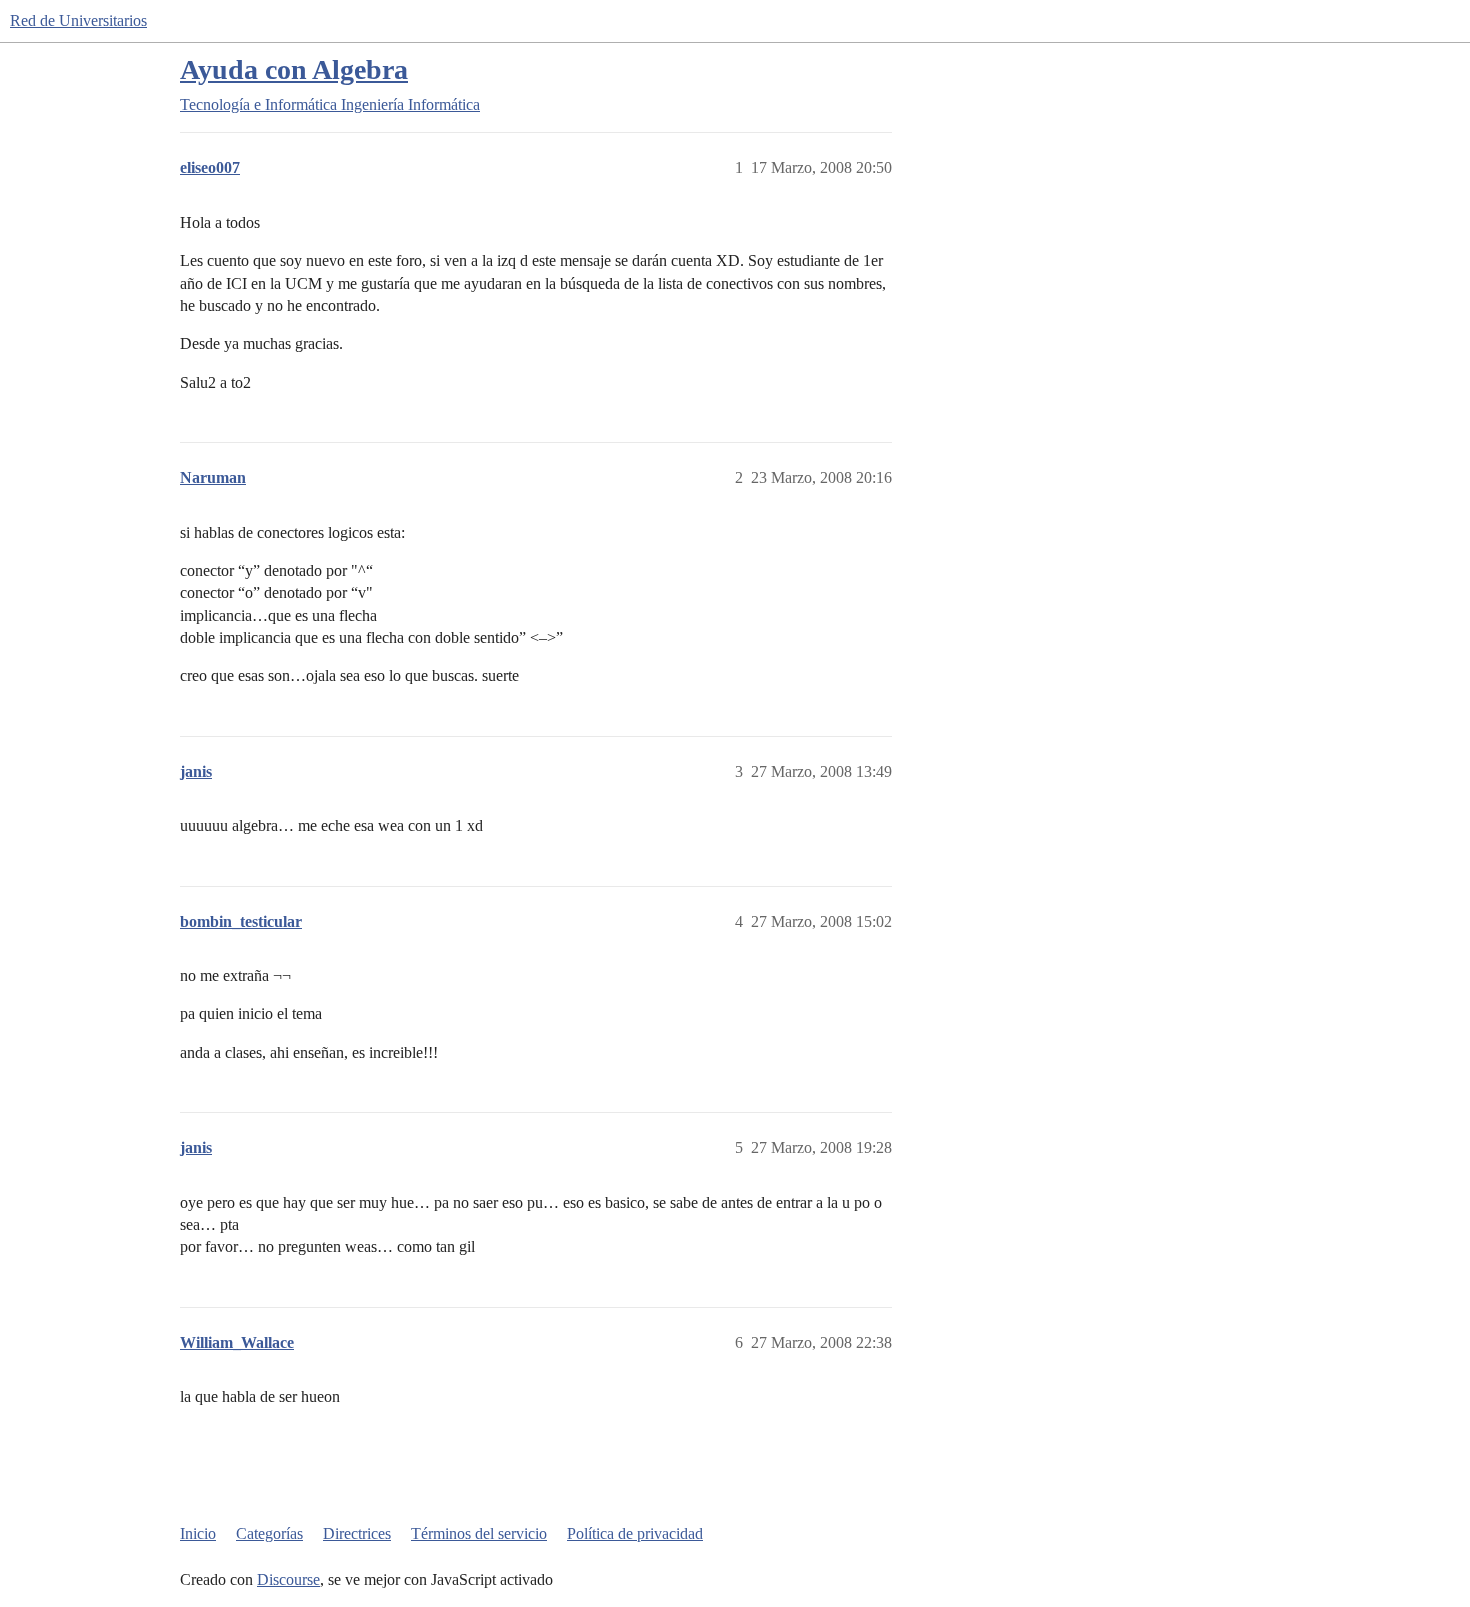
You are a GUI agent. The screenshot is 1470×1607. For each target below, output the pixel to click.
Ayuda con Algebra (294, 69)
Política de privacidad (635, 1533)
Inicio (198, 1533)
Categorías (269, 1533)
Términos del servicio (479, 1533)
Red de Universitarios (78, 20)
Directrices (357, 1533)
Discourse (288, 1579)
